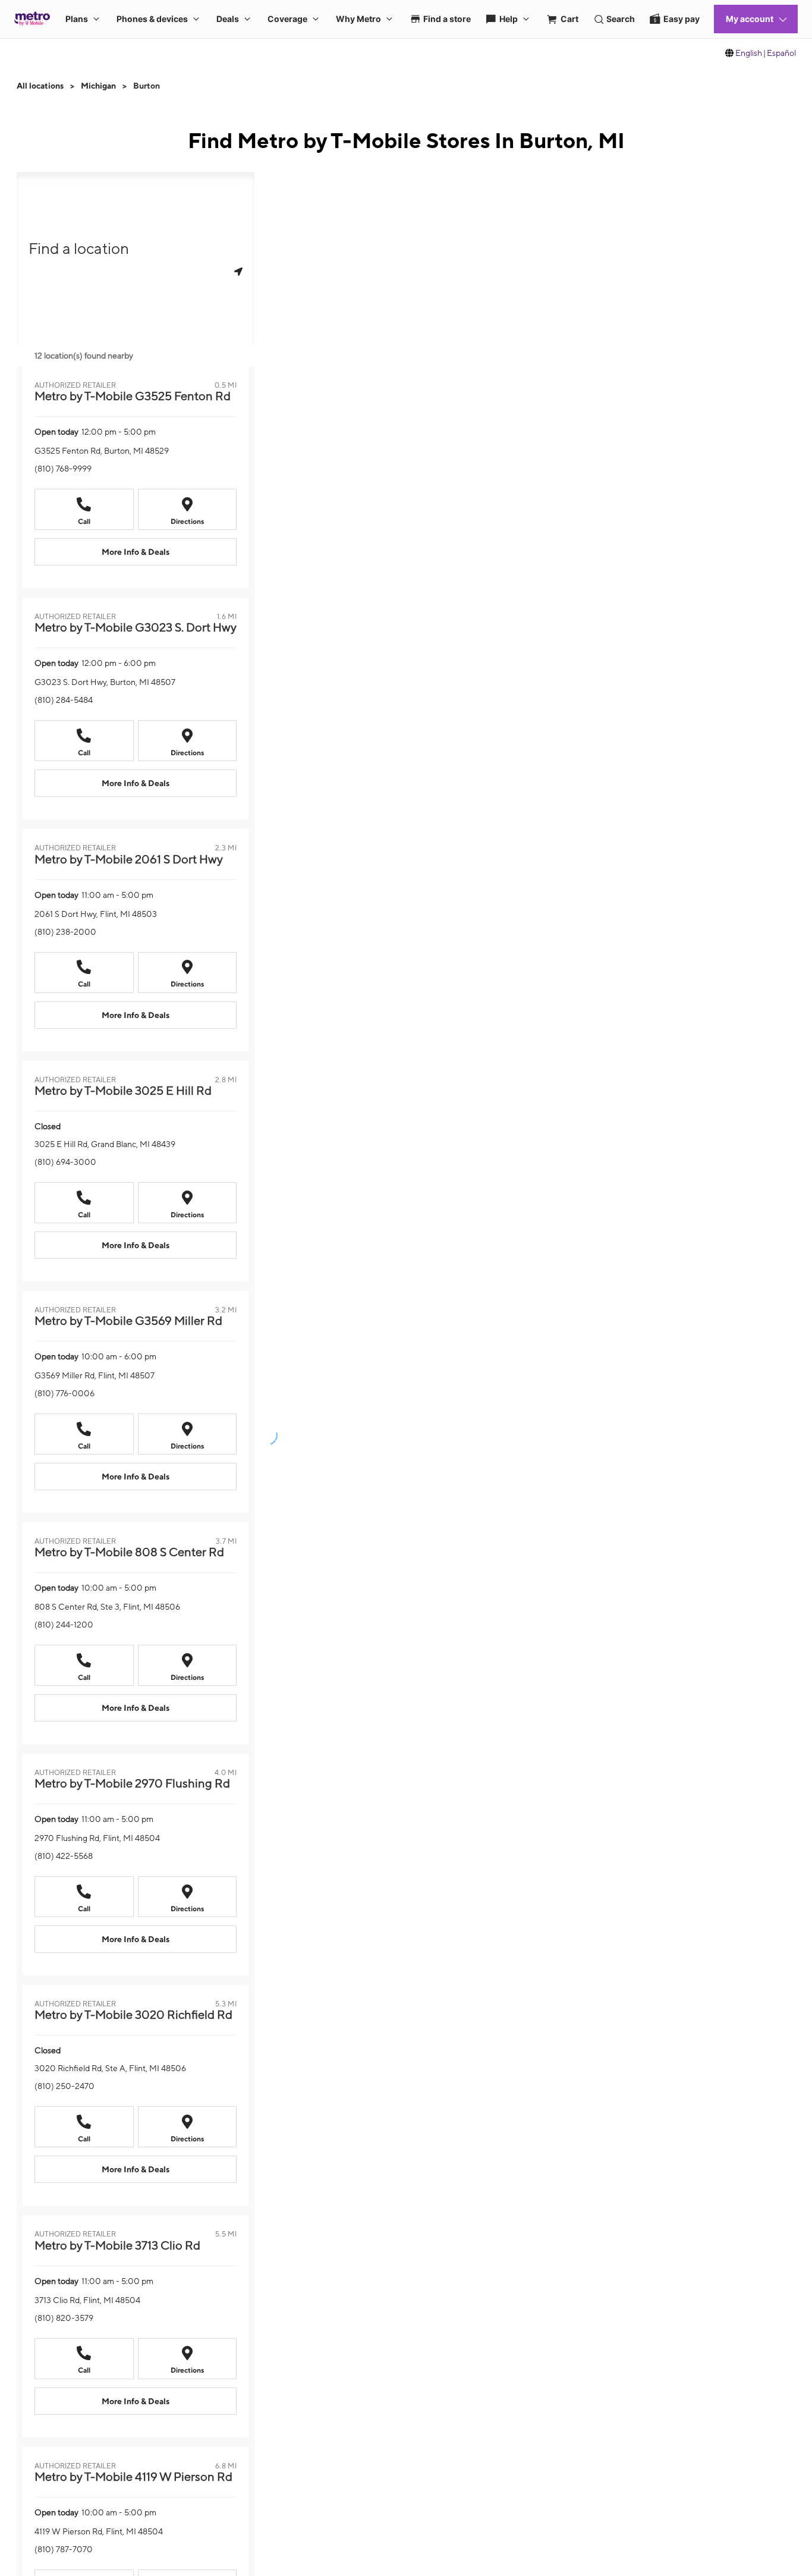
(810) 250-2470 (64, 2086)
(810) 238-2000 (65, 932)
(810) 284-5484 (64, 700)
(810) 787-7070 (64, 2549)
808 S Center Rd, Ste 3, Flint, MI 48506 (107, 1607)
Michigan (98, 86)
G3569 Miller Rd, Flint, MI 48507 (95, 1375)
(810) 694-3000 (65, 1162)
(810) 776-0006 (64, 1393)
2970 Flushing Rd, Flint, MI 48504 (97, 1838)
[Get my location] (238, 271)
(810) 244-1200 (64, 1625)
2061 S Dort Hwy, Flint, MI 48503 (96, 914)
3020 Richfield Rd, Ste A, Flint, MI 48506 (110, 2068)
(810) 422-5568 (64, 1856)
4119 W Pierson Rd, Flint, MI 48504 (99, 2531)
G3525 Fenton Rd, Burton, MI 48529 (102, 451)
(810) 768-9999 (63, 469)
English (749, 53)
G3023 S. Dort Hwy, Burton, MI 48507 (105, 682)
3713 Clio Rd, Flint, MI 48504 (87, 2300)
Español (781, 53)
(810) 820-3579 (64, 2318)
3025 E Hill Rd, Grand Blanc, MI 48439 (105, 1144)
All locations (40, 86)
